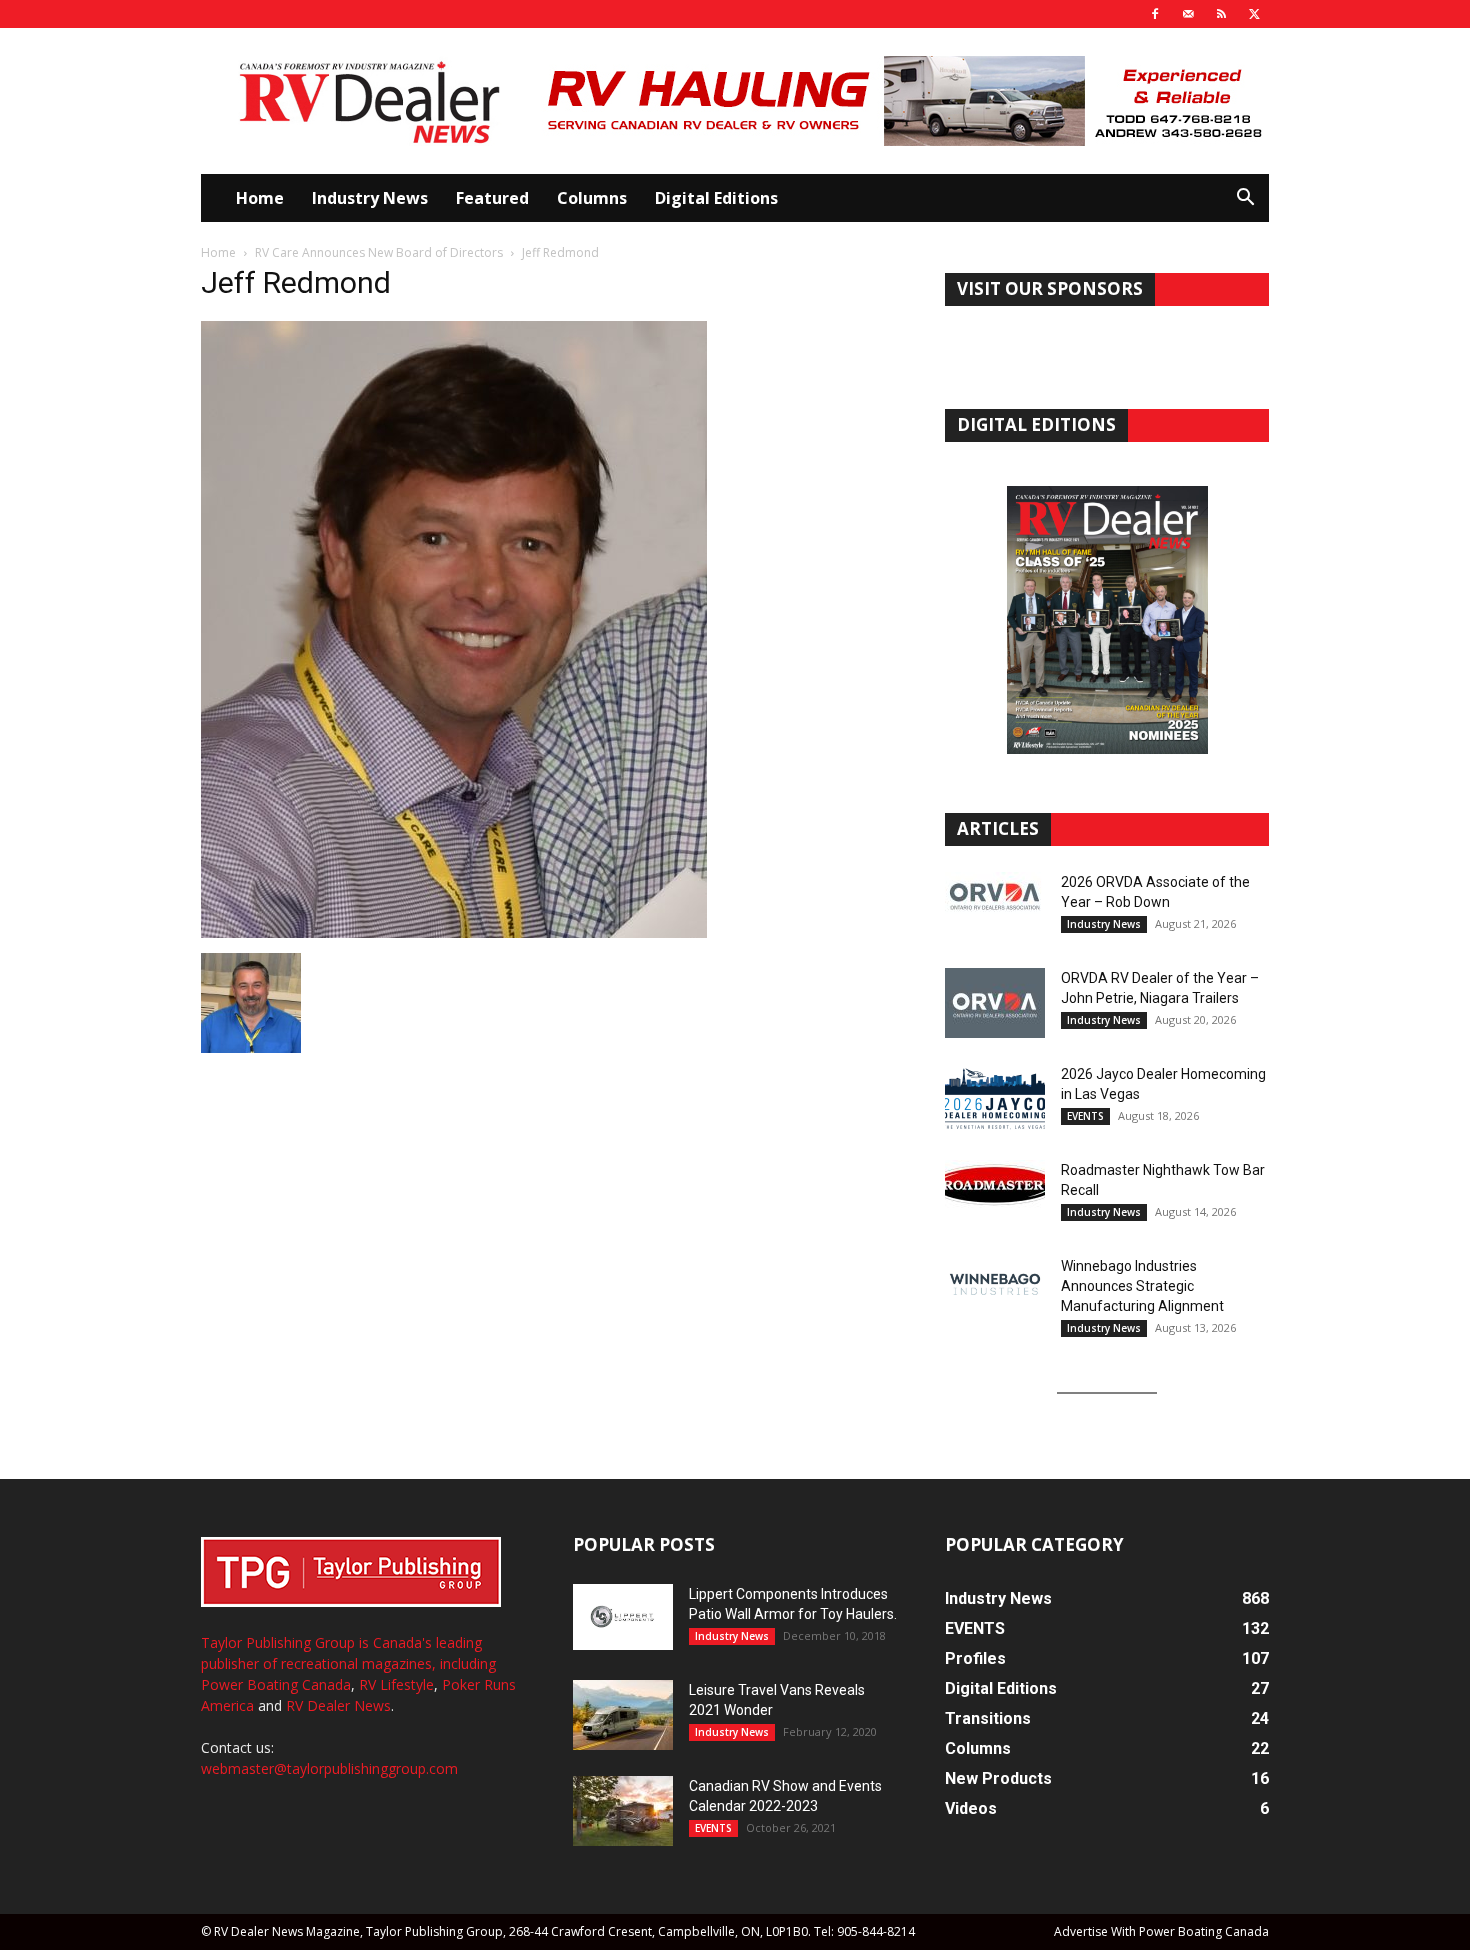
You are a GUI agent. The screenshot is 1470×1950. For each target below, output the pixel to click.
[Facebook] (1155, 14)
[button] (1245, 199)
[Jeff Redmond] (454, 932)
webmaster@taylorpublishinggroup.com (329, 1768)
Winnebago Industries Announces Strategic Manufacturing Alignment (1142, 1286)
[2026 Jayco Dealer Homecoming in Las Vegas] (995, 1099)
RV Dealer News (338, 1705)
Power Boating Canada (276, 1684)
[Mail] (1188, 14)
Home (260, 198)
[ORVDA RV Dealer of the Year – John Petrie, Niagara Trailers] (995, 1003)
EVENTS (1085, 1116)
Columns (592, 198)
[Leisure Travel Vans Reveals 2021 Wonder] (623, 1715)
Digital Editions (716, 198)
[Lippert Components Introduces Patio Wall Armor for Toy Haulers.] (623, 1617)
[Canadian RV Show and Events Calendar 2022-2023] (623, 1811)
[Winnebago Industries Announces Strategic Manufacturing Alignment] (995, 1284)
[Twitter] (1254, 14)
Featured (492, 198)
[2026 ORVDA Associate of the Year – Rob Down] (995, 907)
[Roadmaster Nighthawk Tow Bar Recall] (995, 1195)
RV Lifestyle (396, 1684)
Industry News (370, 198)
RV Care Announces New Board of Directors (379, 252)
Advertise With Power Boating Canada (1161, 1931)
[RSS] (1221, 14)
